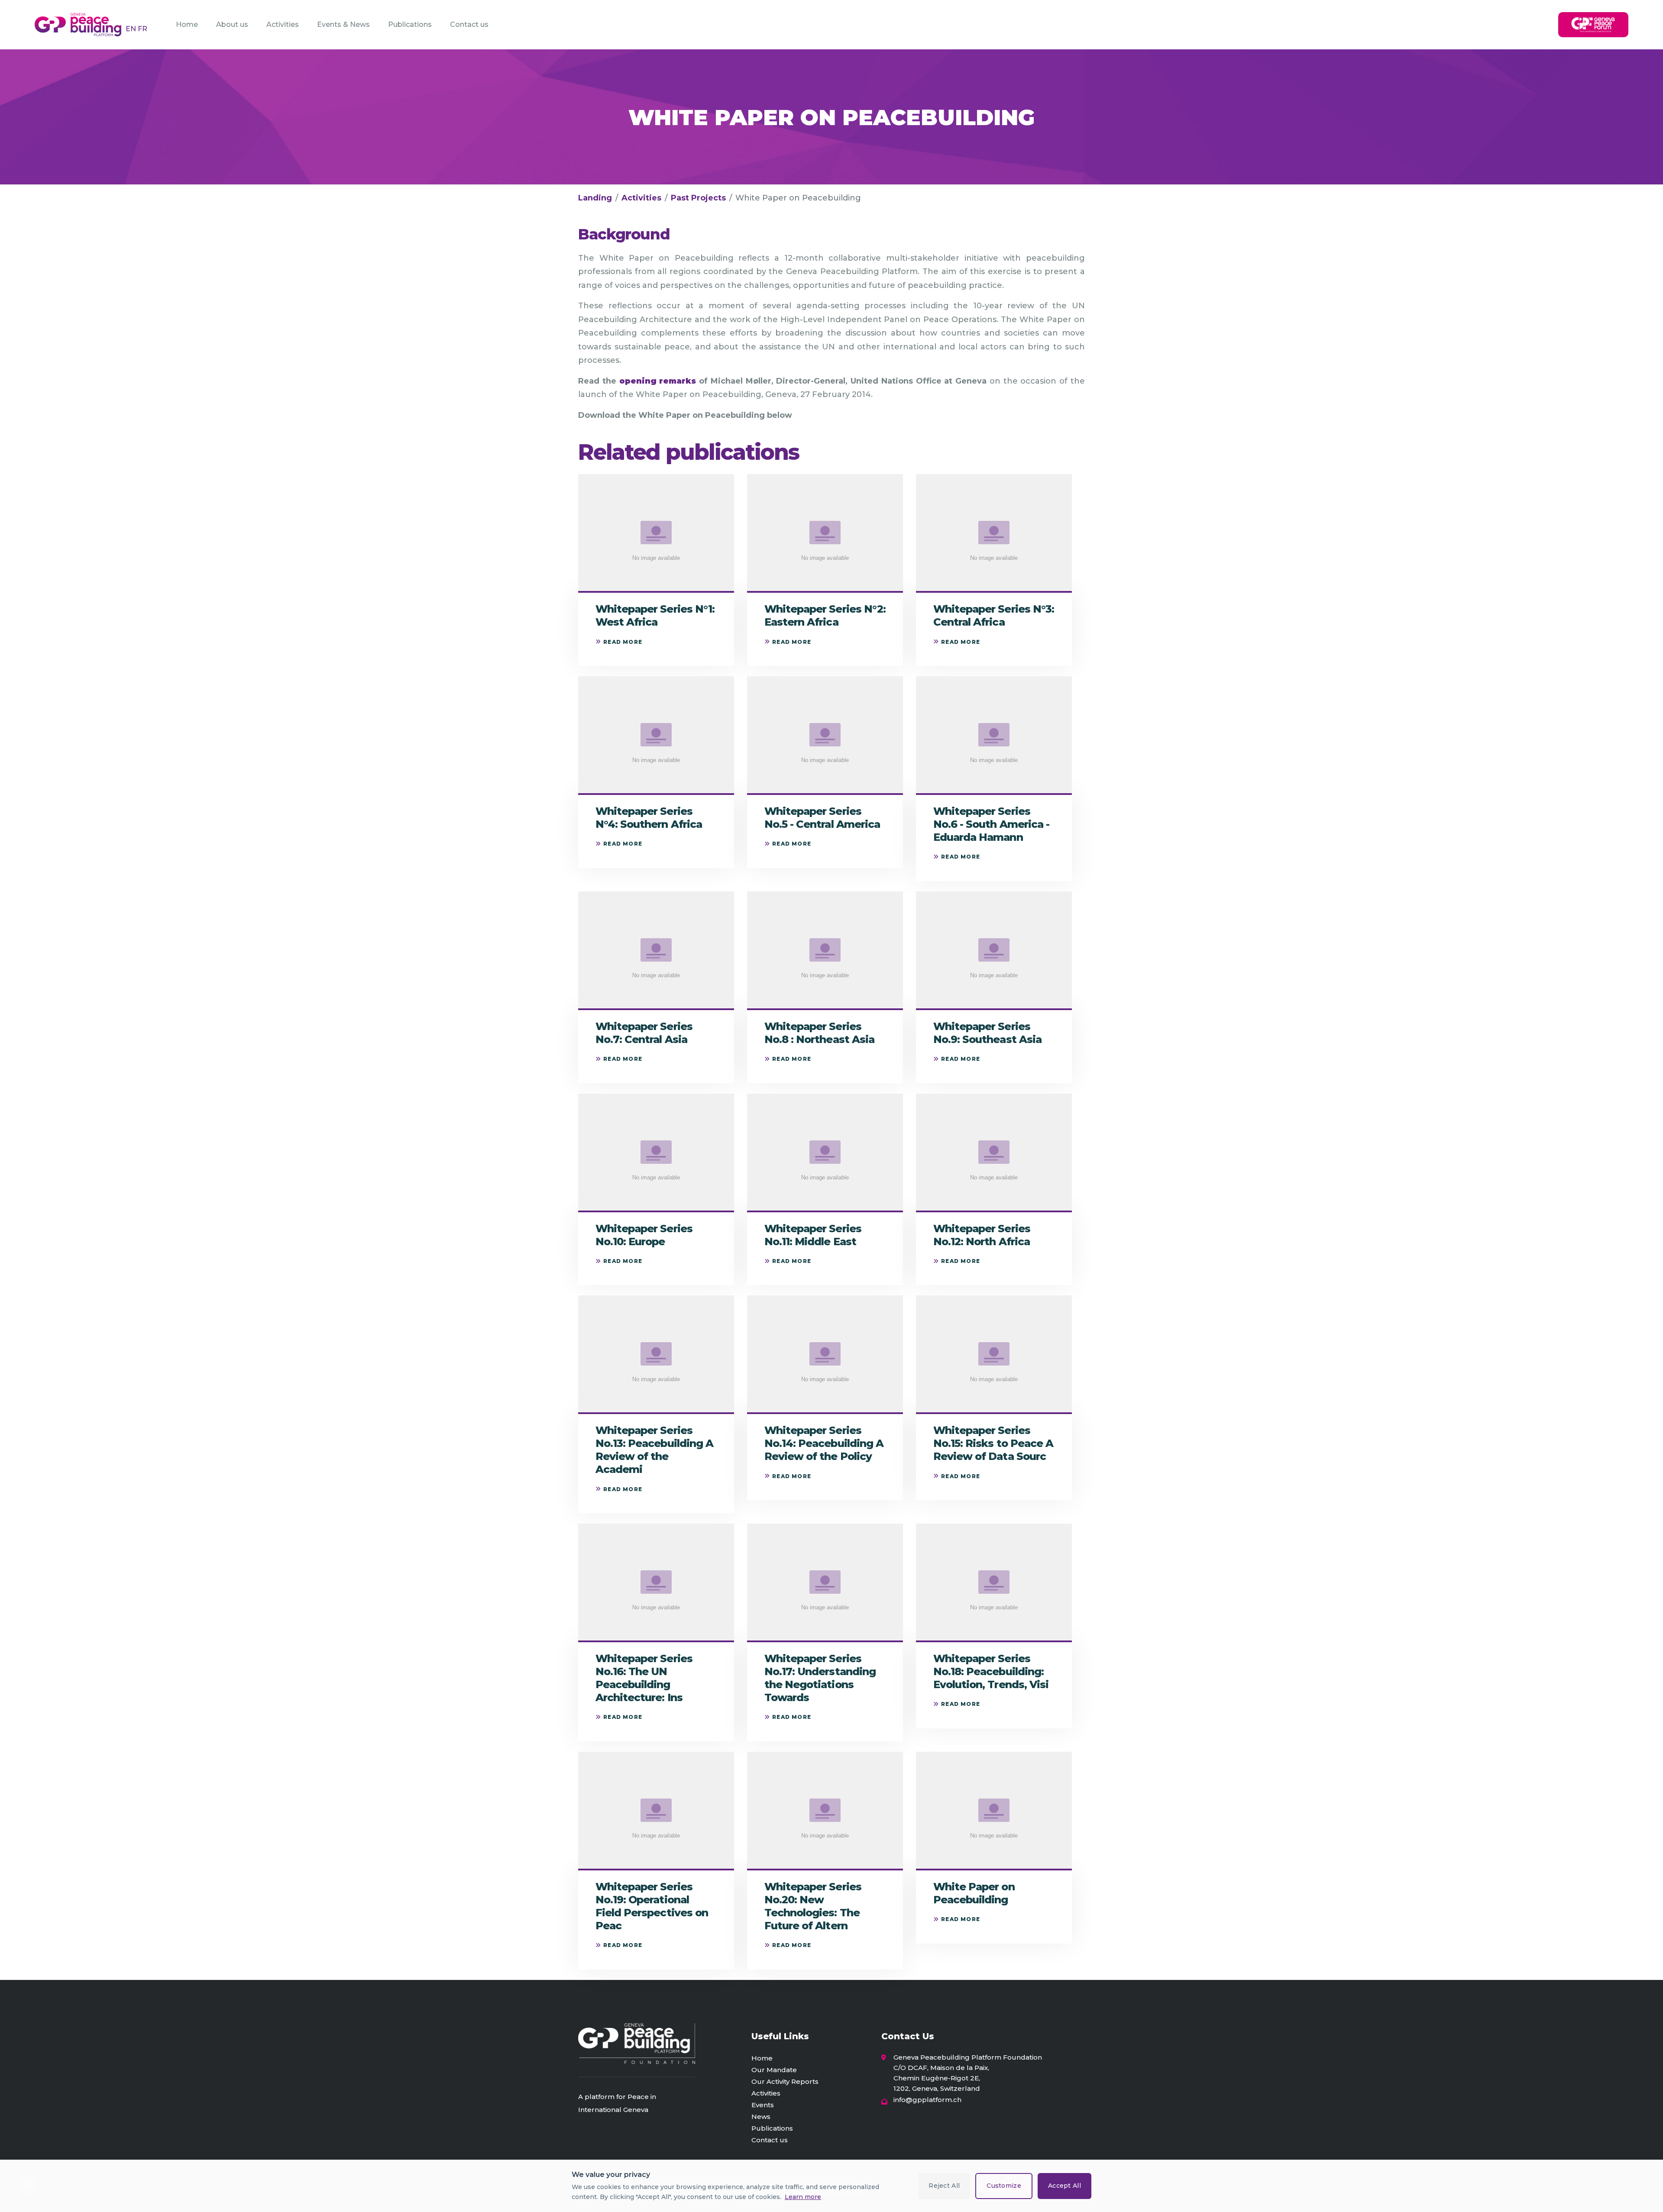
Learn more (803, 2197)
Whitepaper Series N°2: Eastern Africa (825, 615)
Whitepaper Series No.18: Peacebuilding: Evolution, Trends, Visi (991, 1671)
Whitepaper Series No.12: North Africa (982, 1235)
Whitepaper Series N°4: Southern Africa (649, 818)
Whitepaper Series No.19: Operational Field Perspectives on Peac (652, 1906)
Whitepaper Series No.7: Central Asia (644, 1033)
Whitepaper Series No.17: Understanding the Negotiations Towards (820, 1678)
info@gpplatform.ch (927, 2100)
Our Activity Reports (785, 2081)
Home (187, 24)
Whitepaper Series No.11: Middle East (813, 1235)
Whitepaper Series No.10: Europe (644, 1235)
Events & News (343, 24)
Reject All (944, 2186)
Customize (1004, 2186)
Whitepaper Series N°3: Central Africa (994, 615)
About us (232, 24)
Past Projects (698, 198)
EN (132, 29)
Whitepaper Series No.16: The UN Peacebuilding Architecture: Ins (644, 1678)
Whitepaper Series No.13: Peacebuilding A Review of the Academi (654, 1450)
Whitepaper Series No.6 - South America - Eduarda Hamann (991, 824)
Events (763, 2105)
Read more (623, 642)
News (761, 2117)
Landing (595, 198)
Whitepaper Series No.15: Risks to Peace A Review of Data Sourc (993, 1443)
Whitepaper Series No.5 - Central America (822, 818)
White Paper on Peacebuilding (974, 1893)
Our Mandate (774, 2070)
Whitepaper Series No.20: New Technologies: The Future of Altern (813, 1906)
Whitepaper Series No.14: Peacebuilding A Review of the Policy (824, 1443)
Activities (283, 24)
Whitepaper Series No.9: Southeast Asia (987, 1033)
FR (142, 29)
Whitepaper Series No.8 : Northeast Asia (819, 1033)
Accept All (1064, 2186)
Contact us (469, 24)
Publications (410, 24)
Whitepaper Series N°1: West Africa (655, 615)
